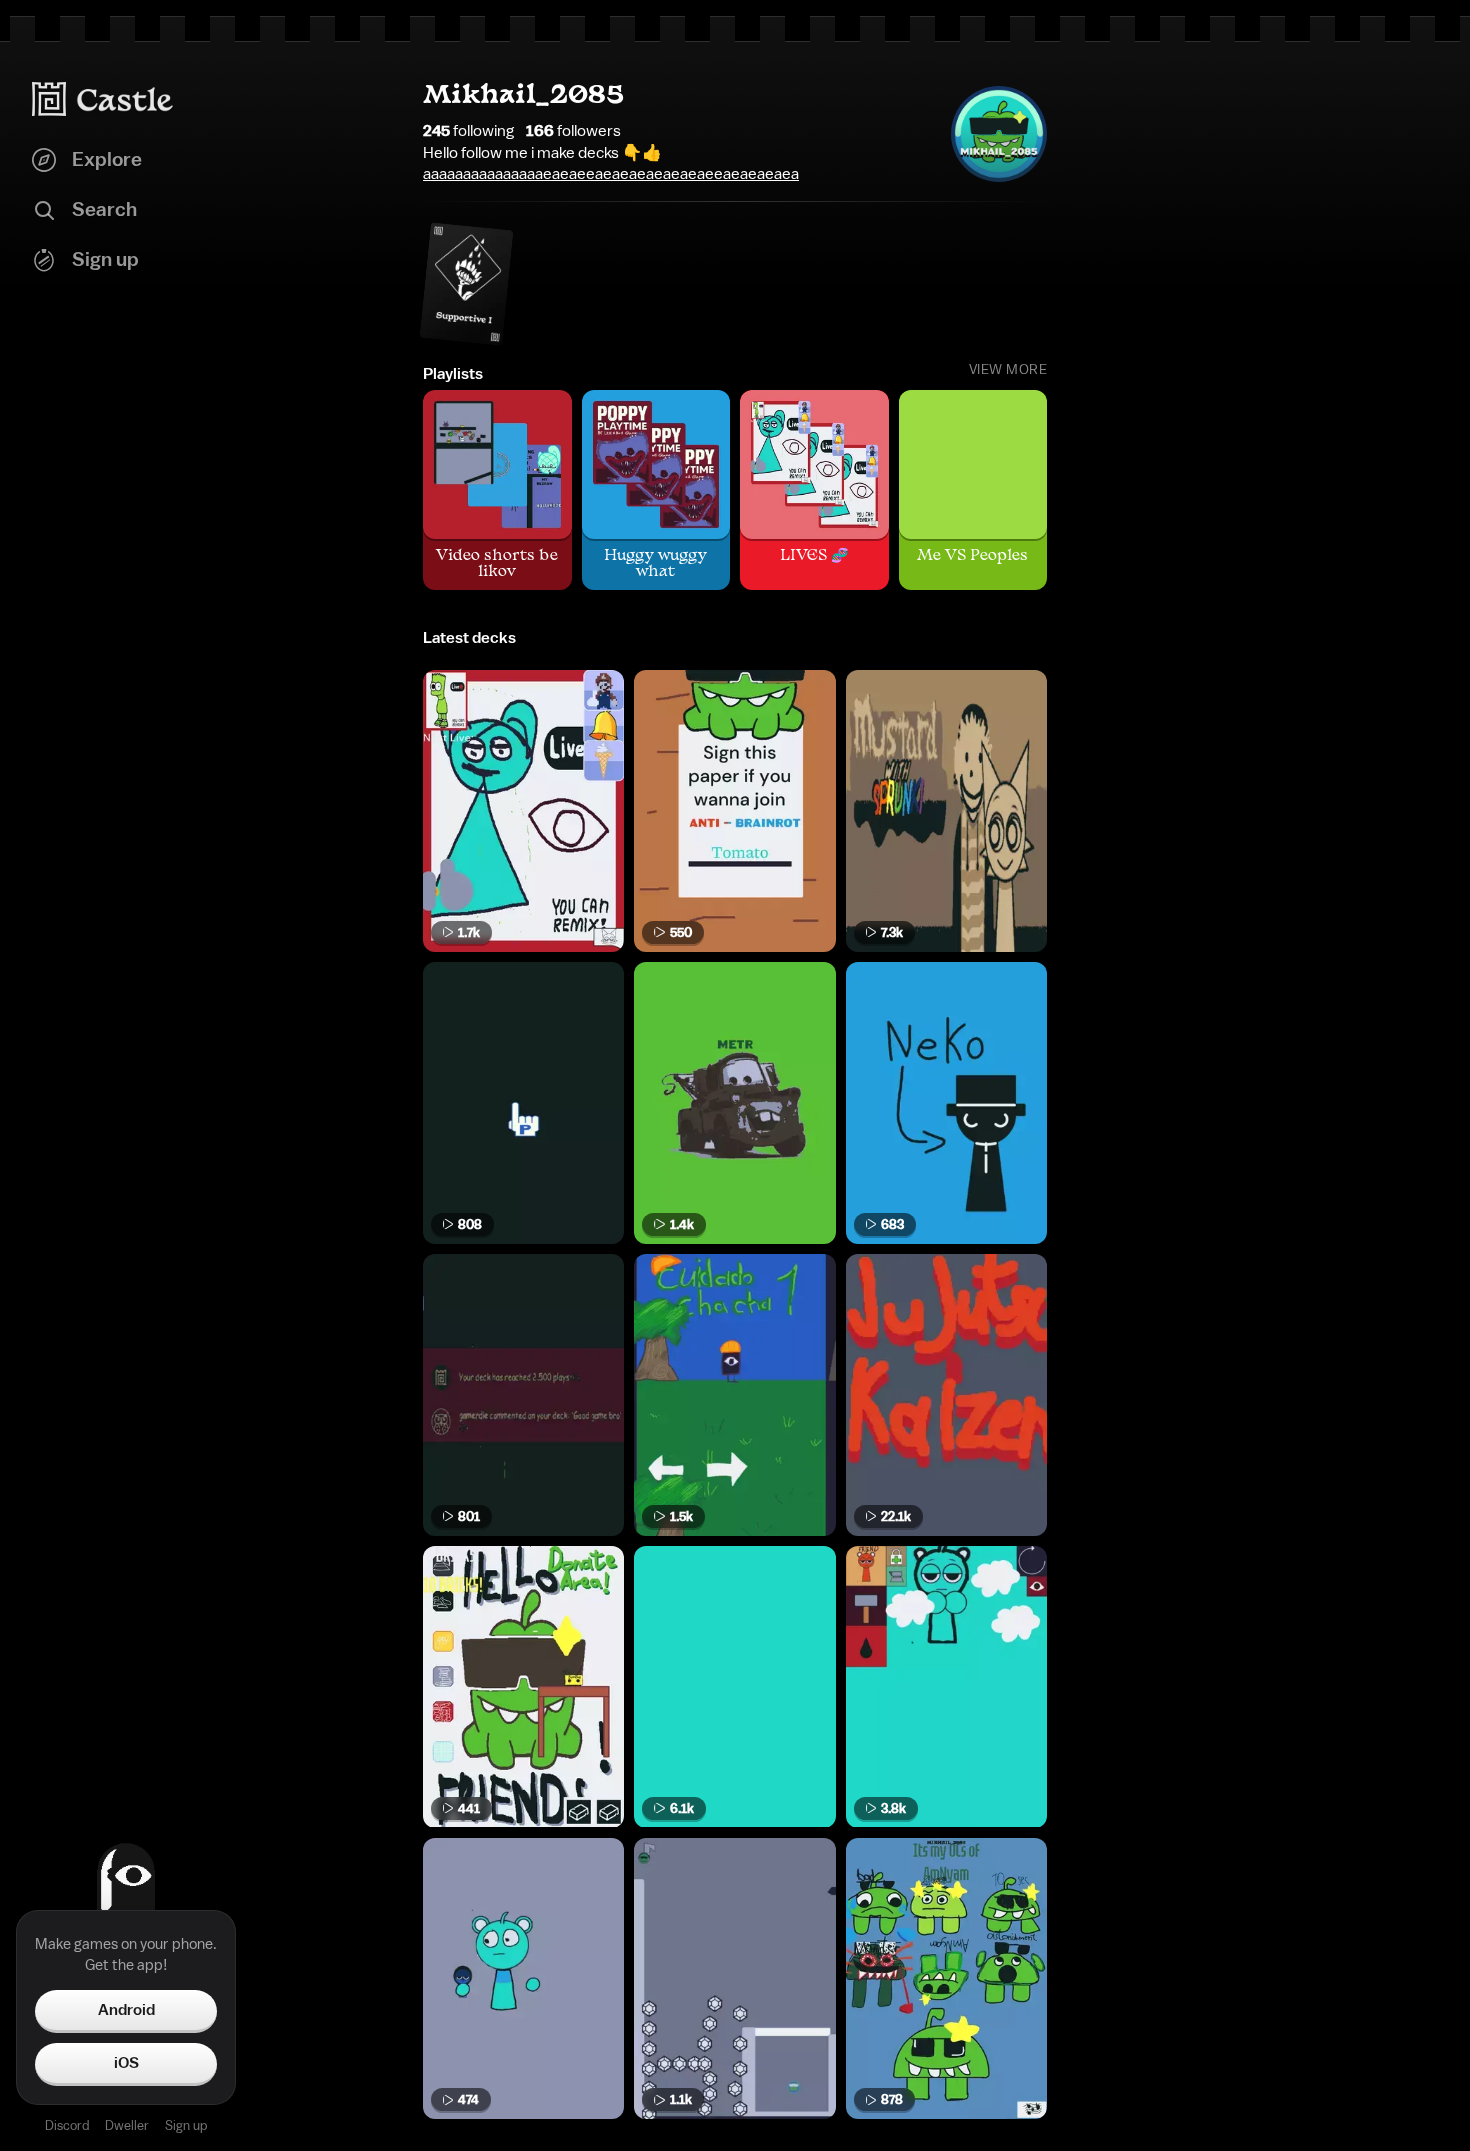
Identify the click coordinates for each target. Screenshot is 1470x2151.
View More (1008, 370)
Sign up (186, 2125)
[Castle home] (103, 99)
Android (126, 2010)
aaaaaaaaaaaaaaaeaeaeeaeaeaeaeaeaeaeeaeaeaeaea (611, 174)
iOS (126, 2063)
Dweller (127, 2125)
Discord (67, 2125)
